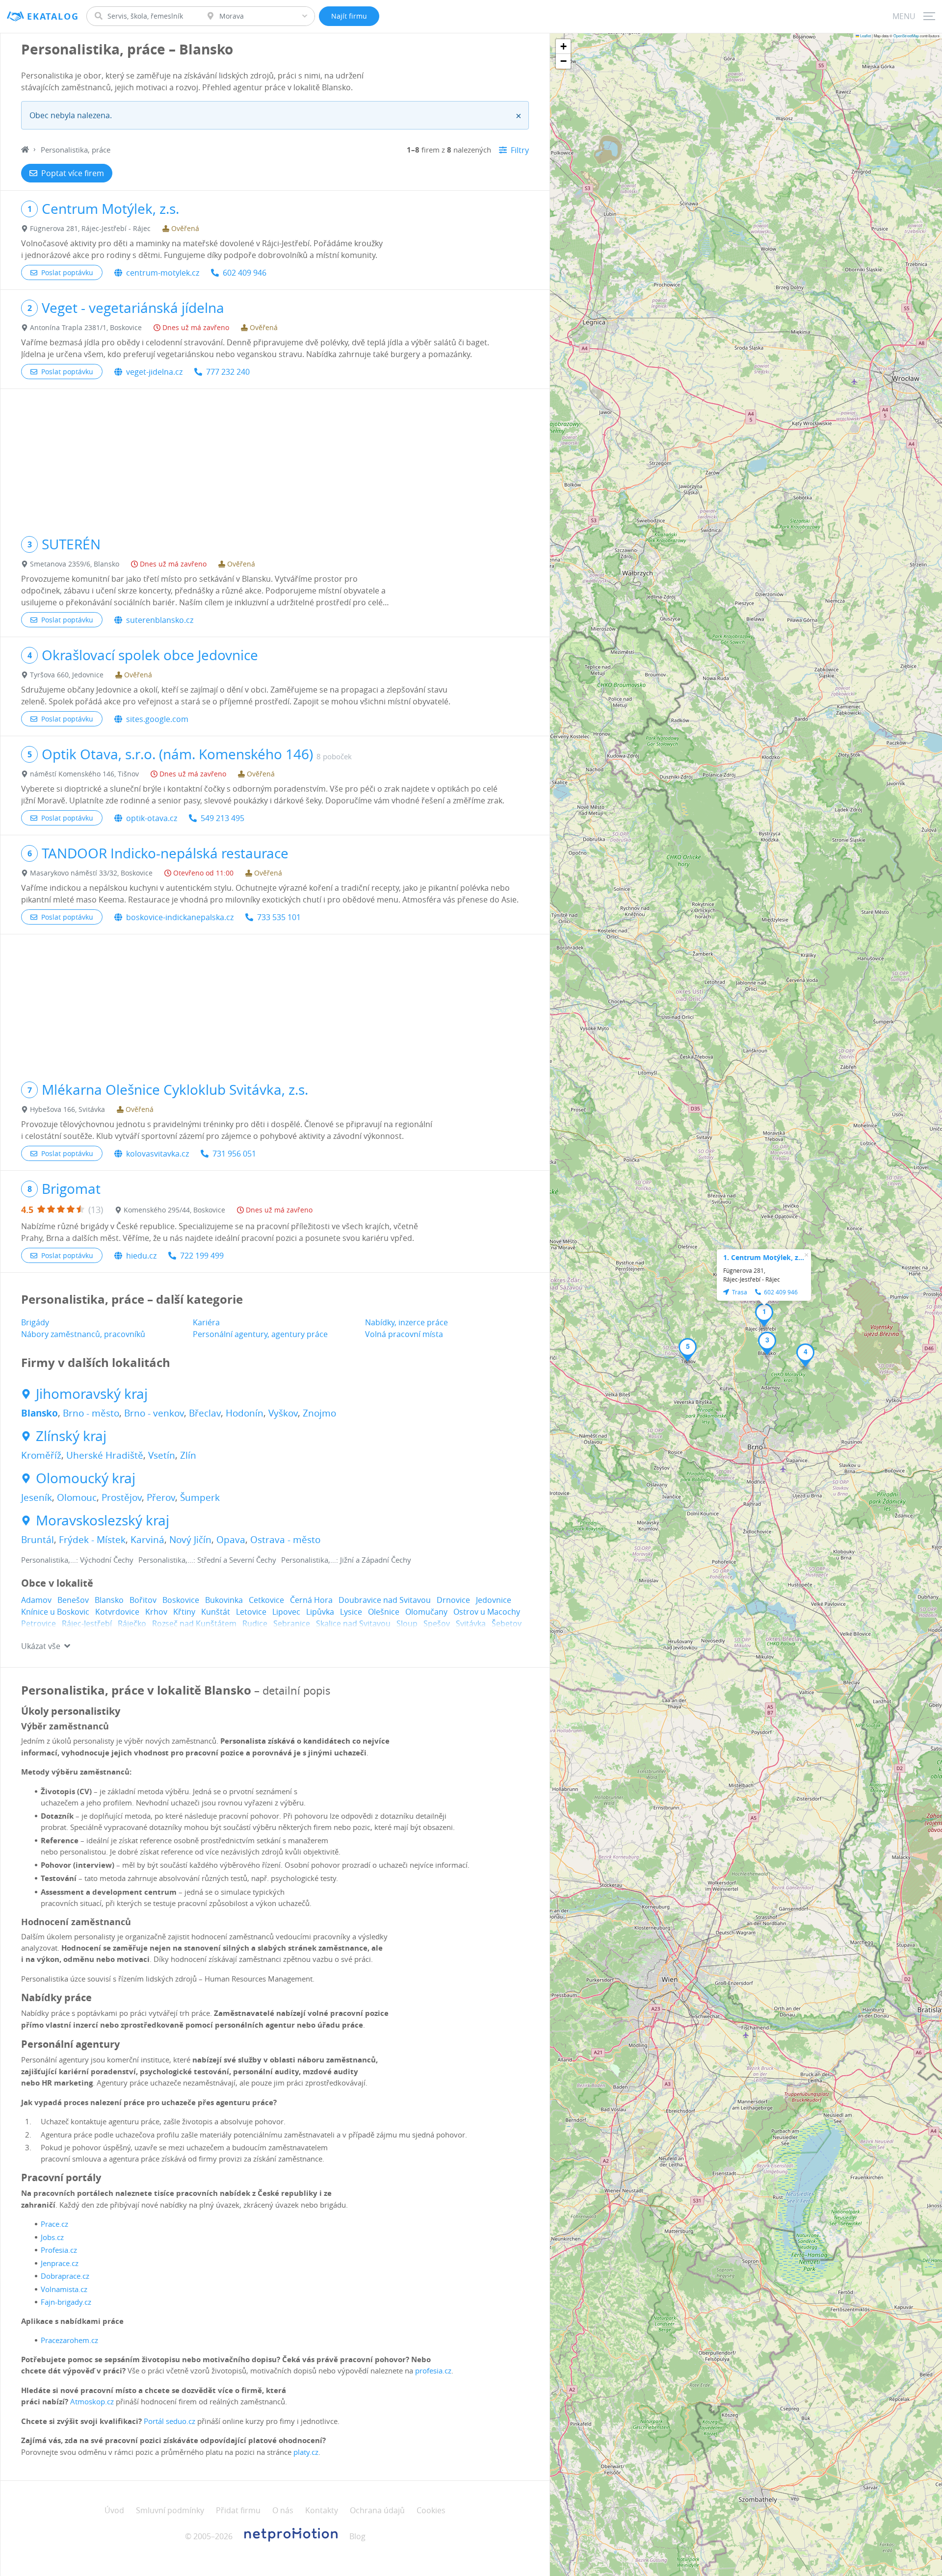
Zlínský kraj (71, 1436)
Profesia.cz (59, 2250)
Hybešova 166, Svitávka (67, 1109)
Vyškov (283, 1413)
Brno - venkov (154, 1413)
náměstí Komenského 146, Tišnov (84, 774)
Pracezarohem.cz (69, 2340)
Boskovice (181, 1600)
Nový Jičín (190, 1540)
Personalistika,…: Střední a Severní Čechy (207, 1560)
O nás (283, 2510)
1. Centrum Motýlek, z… (764, 1257)
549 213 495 (222, 818)
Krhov (156, 1612)
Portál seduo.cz (170, 2421)
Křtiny (184, 1612)
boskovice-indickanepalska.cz (180, 917)
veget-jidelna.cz (154, 372)
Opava (231, 1540)
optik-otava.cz (152, 818)
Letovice (251, 1612)
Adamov (36, 1600)
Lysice (351, 1612)
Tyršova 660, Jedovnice (67, 675)
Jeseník (37, 1497)
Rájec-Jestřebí (87, 1623)
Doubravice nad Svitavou (385, 1600)
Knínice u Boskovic (55, 1612)
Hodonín (245, 1413)
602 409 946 (245, 273)
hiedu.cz (141, 1256)
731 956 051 (234, 1154)
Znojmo (319, 1413)
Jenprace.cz (60, 2263)
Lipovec (286, 1612)
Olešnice (384, 1612)
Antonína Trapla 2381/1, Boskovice (86, 327)
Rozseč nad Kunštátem (194, 1623)
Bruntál (38, 1540)
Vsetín (162, 1455)
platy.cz (306, 2452)
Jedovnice (494, 1600)
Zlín (188, 1455)
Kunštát (216, 1612)
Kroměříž (41, 1455)
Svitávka (471, 1623)
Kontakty (322, 2510)
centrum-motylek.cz (163, 273)
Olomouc (77, 1497)
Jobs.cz (52, 2237)
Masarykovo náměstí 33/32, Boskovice (91, 873)
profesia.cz (433, 2370)
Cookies (431, 2510)
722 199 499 (202, 1256)
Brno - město (91, 1413)
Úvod (114, 2510)
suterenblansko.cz (160, 620)
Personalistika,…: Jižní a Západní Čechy (346, 1560)
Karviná (147, 1540)
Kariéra (206, 1322)
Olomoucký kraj (86, 1478)
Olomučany (426, 1612)
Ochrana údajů (377, 2510)
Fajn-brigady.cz (66, 2302)
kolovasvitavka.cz (157, 1154)
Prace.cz (54, 2224)
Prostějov (122, 1497)
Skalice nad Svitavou (353, 1623)
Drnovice (453, 1600)
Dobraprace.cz (65, 2276)
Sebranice (292, 1623)
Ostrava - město (285, 1540)
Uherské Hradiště (105, 1455)
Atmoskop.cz (92, 2401)
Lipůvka (320, 1612)
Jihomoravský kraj (92, 1394)
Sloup (407, 1623)
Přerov (161, 1497)
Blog (357, 2536)
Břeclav (205, 1413)
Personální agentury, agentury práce (260, 1334)
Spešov (437, 1623)
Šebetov (507, 1623)
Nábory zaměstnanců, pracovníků (83, 1334)
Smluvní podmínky (170, 2510)
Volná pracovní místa (404, 1334)
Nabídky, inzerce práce (406, 1322)
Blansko (39, 1413)
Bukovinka (224, 1600)
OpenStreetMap (906, 36)
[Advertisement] (275, 458)
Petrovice (39, 1623)
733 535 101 (279, 917)
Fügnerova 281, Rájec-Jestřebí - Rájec (90, 228)
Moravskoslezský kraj (103, 1520)
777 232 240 (228, 372)
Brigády (35, 1322)
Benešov (73, 1600)
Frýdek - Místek (92, 1540)
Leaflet (865, 36)
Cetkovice (266, 1600)
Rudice (255, 1623)
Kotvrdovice (117, 1612)
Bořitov (143, 1600)
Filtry (520, 150)
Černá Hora (311, 1600)
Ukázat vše (41, 1646)
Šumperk (200, 1497)
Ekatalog (53, 16)
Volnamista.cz (64, 2289)
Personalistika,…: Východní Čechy (77, 1560)
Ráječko (132, 1623)
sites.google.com (157, 719)
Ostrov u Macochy (487, 1612)
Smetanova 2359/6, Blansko (75, 564)
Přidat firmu (238, 2510)
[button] (764, 1315)
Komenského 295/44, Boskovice (174, 1210)
